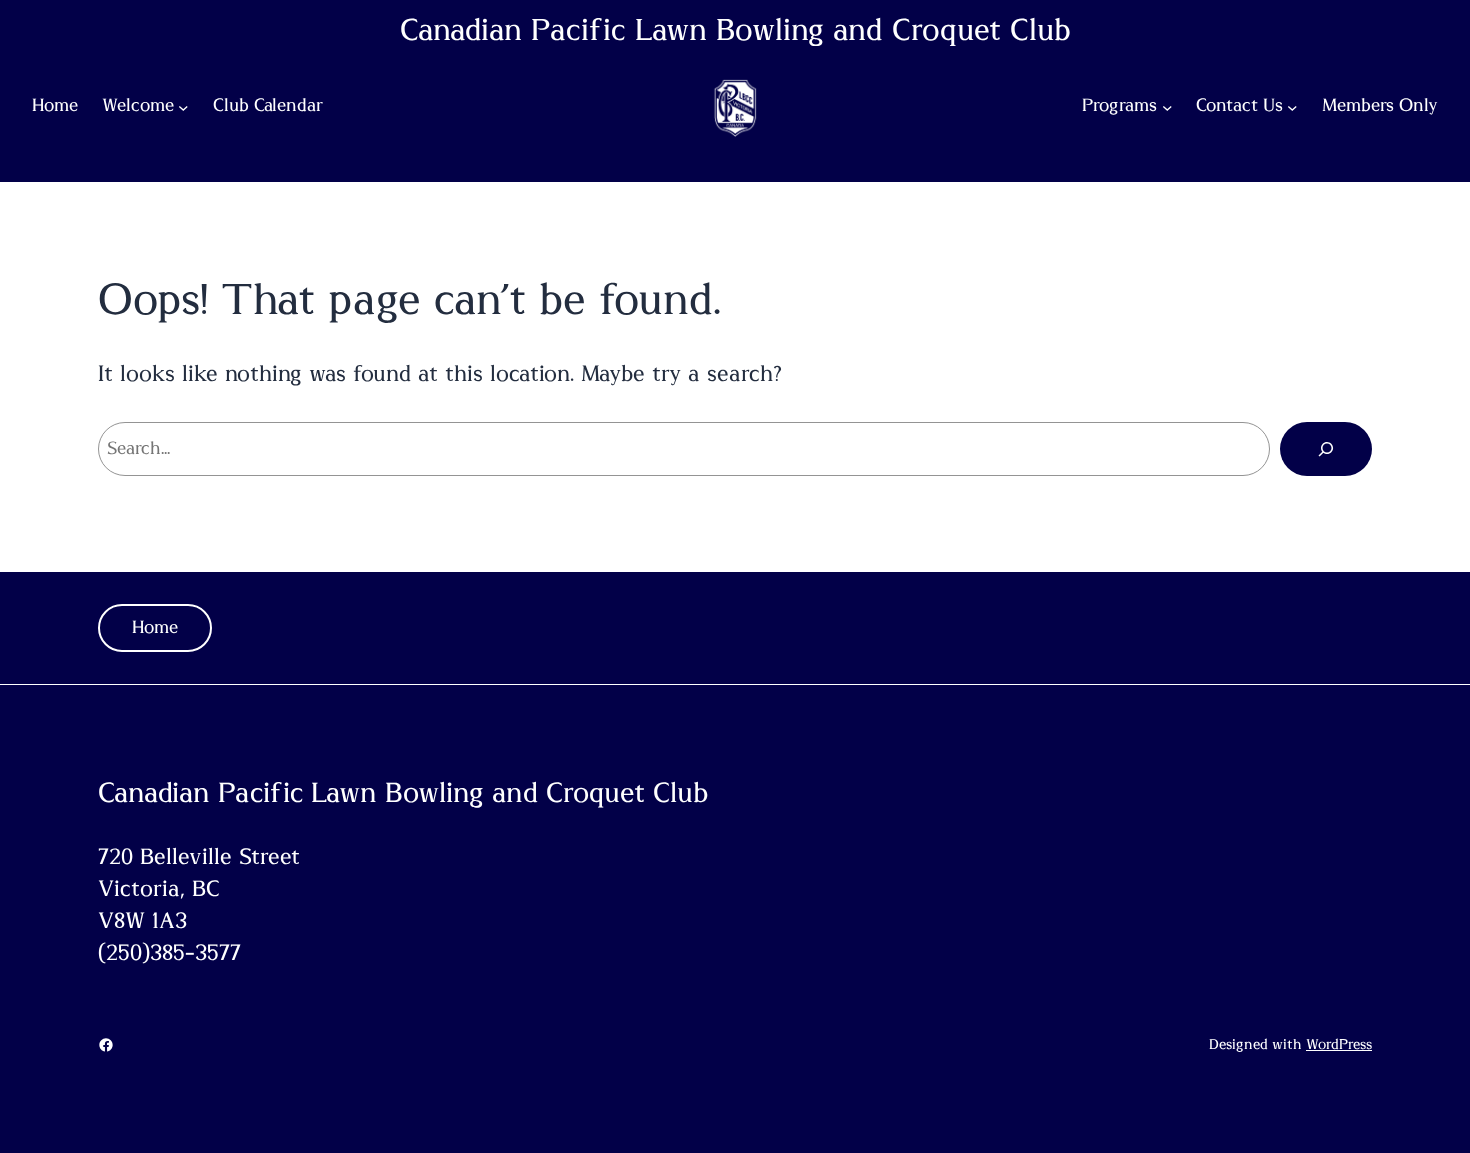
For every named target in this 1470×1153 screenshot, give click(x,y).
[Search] (1326, 449)
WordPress (1339, 1045)
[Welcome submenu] (183, 107)
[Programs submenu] (1167, 107)
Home (155, 628)
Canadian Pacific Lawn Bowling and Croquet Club (735, 31)
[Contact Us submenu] (1292, 107)
